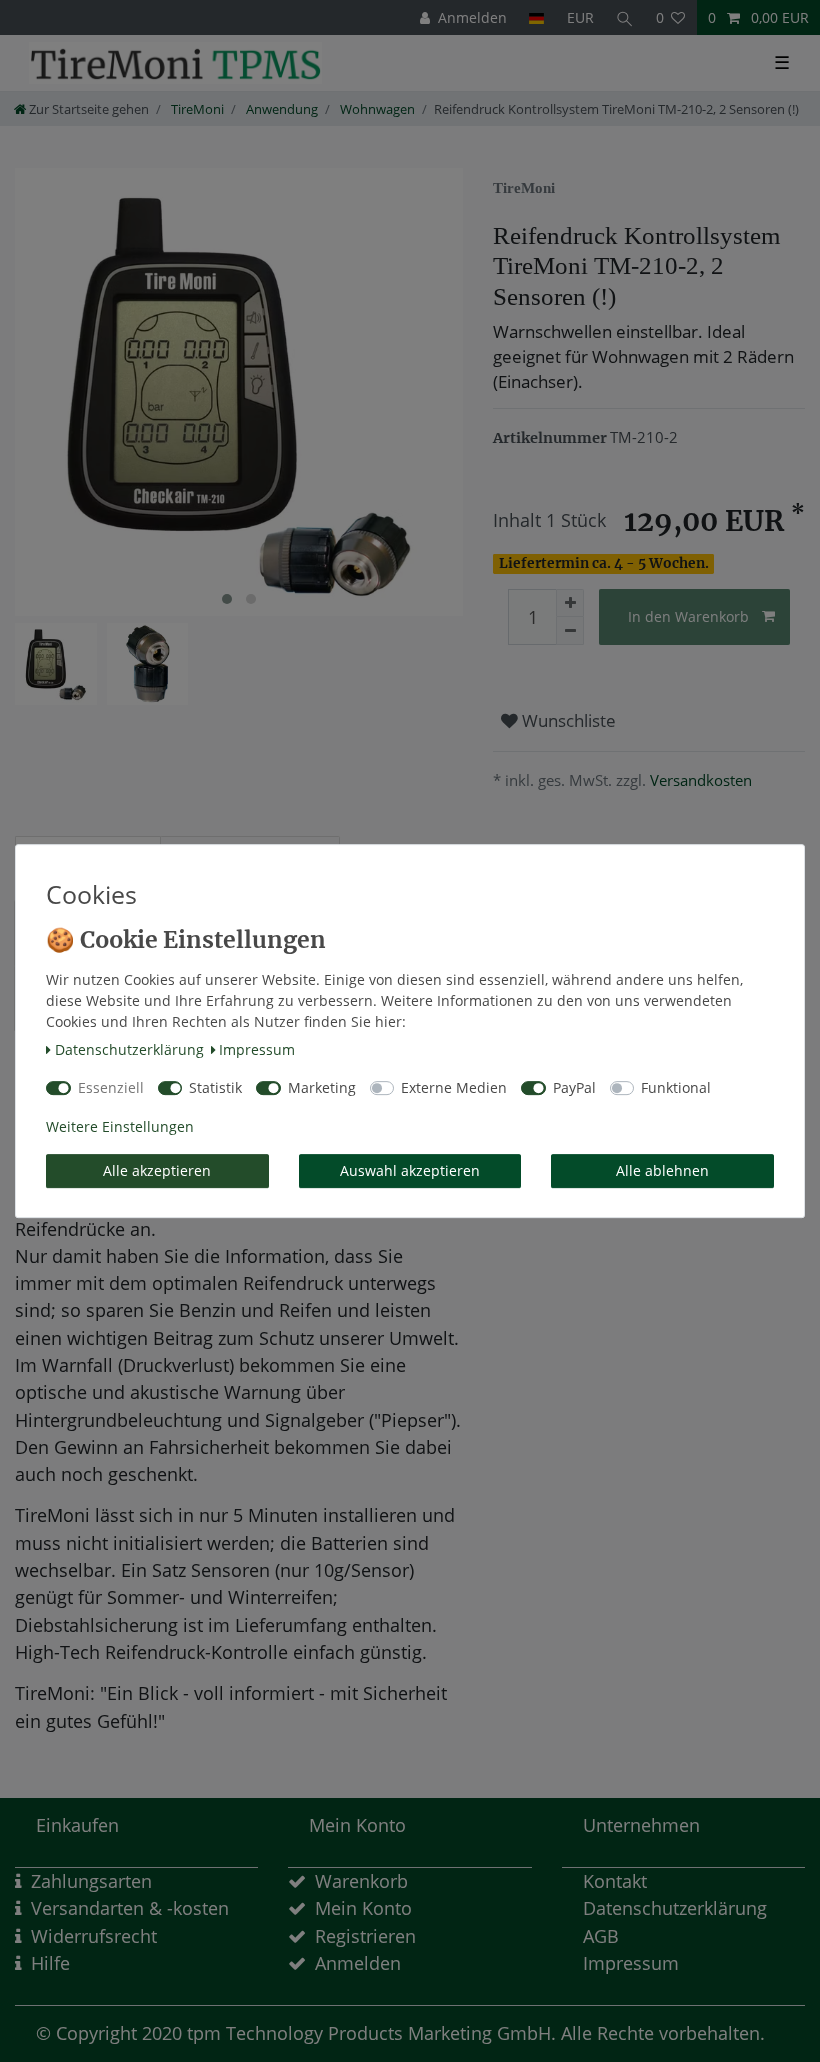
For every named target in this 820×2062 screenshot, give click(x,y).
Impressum (257, 1049)
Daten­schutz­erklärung (129, 1049)
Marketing (322, 1087)
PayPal (574, 1087)
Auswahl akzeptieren (410, 1170)
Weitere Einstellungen (120, 1126)
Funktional (676, 1087)
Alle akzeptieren (157, 1170)
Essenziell (111, 1087)
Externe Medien (454, 1087)
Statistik (215, 1087)
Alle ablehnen (662, 1170)
